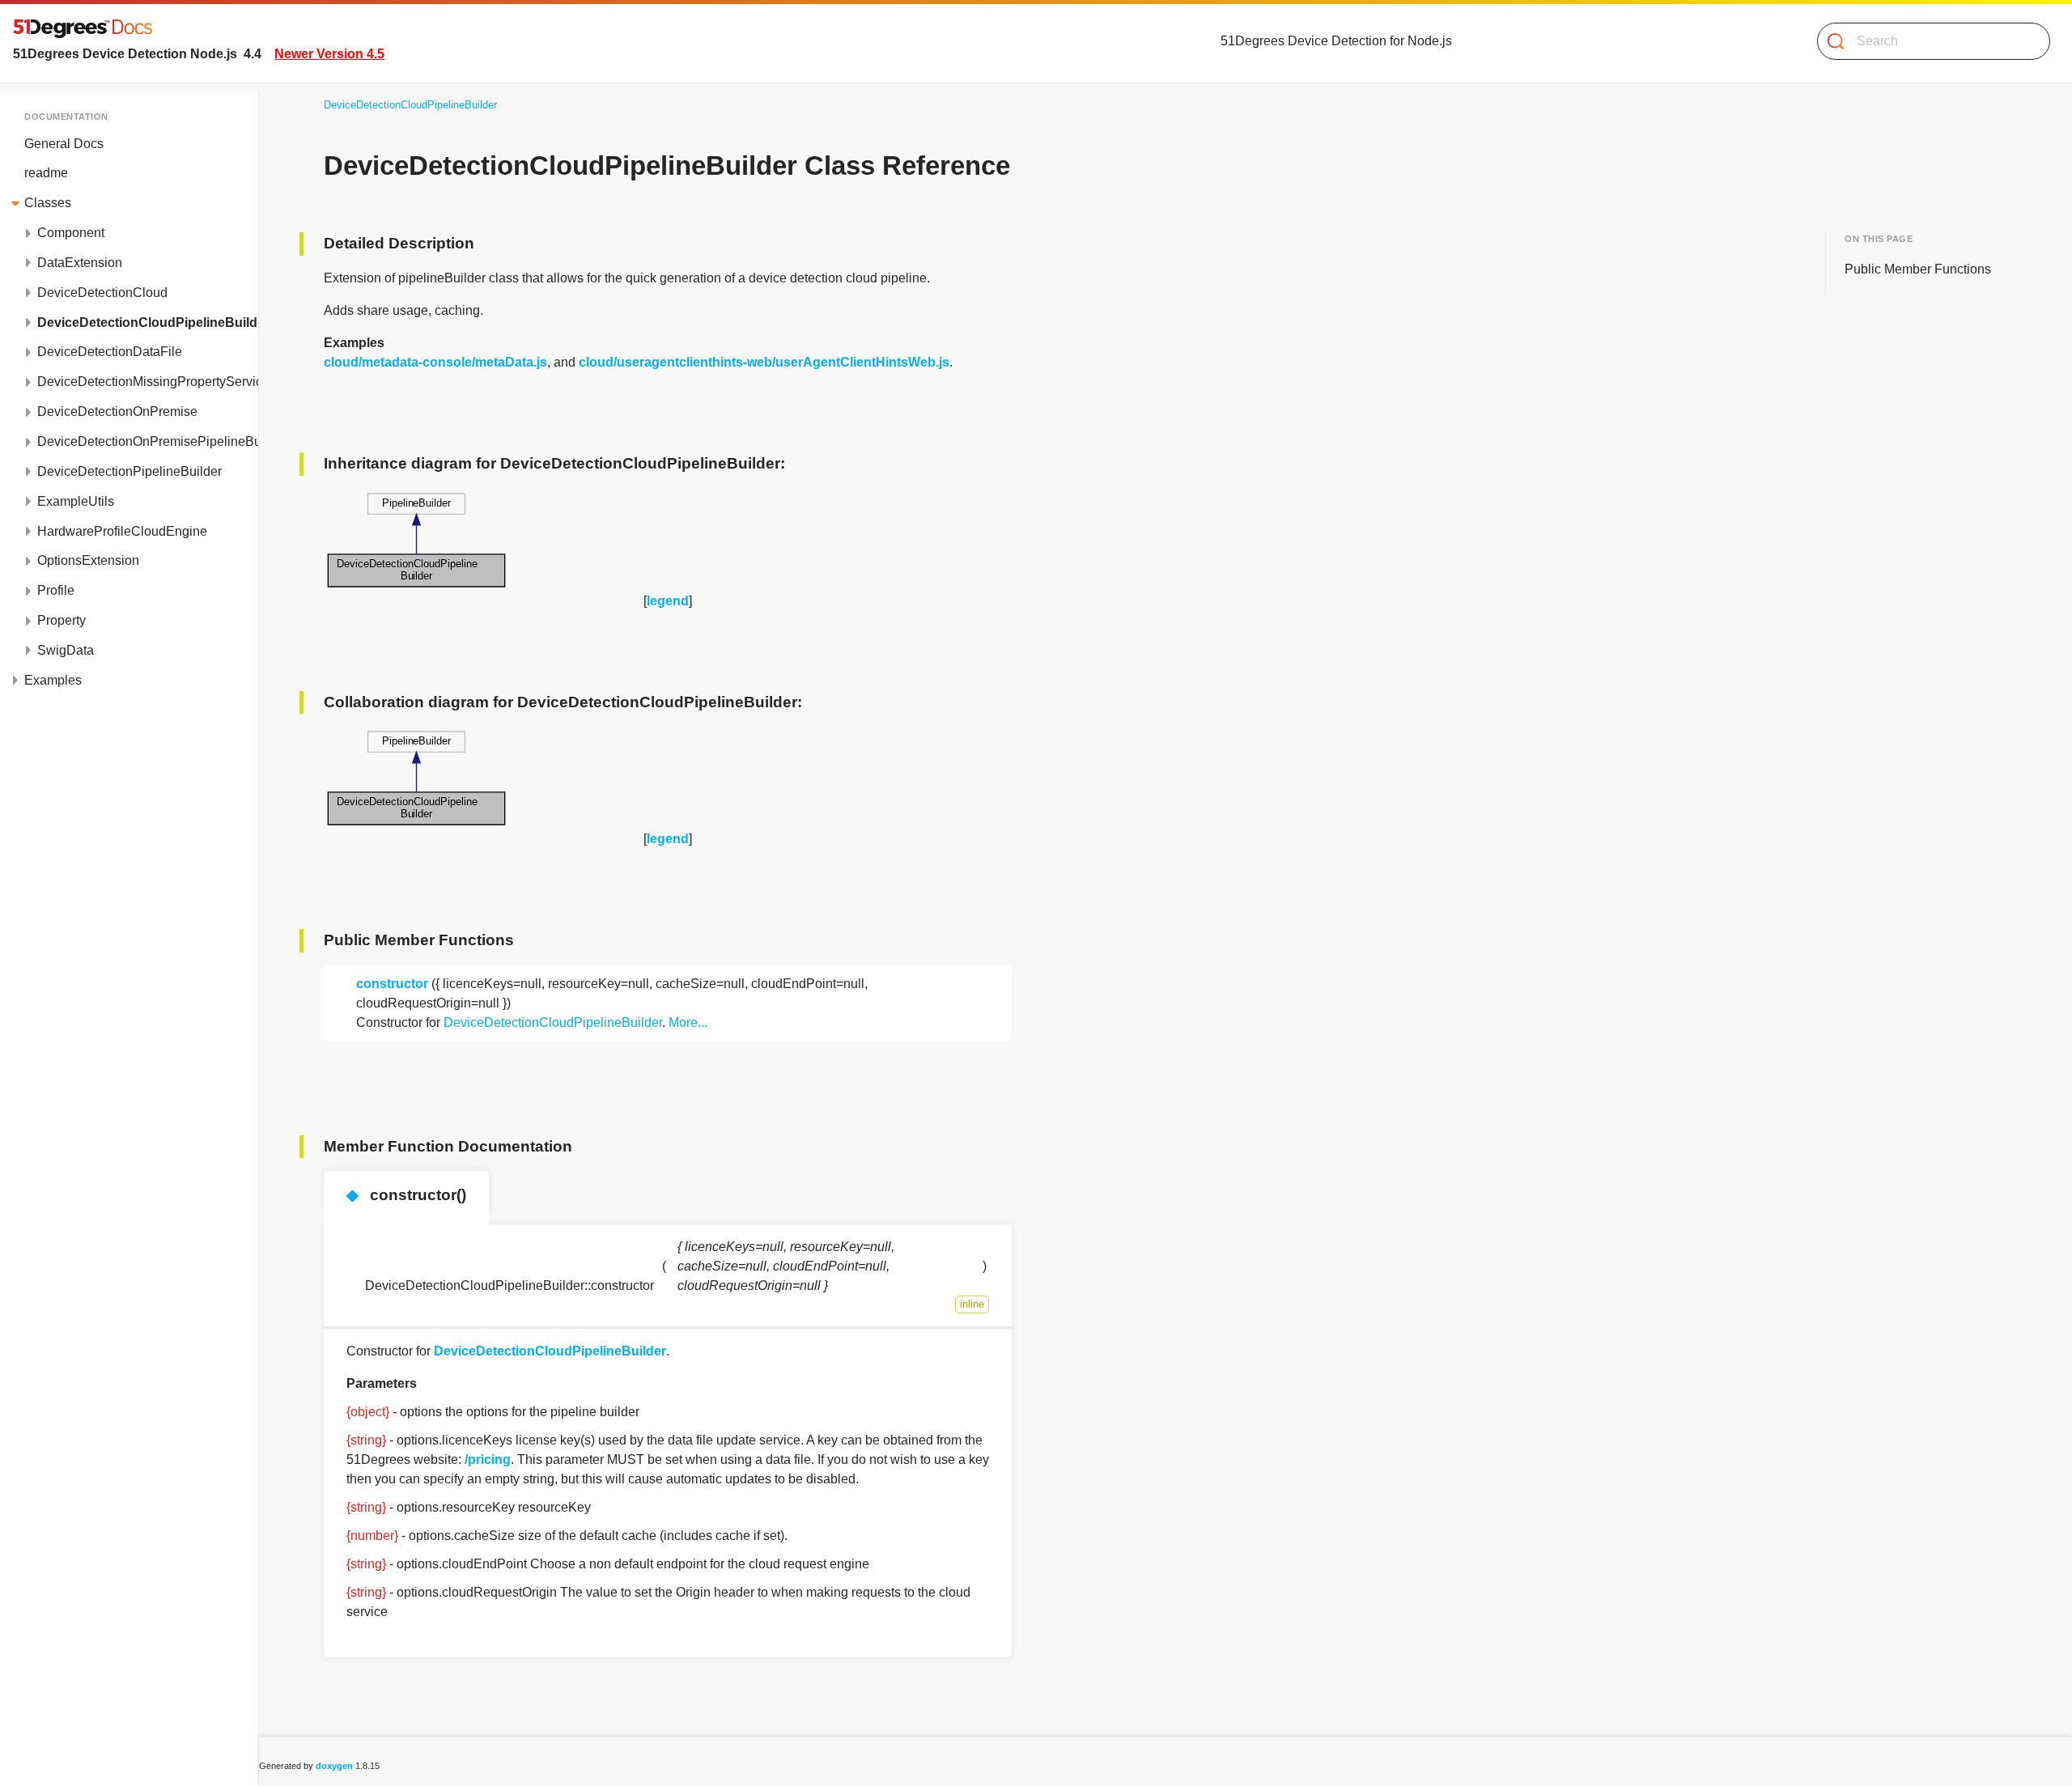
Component (71, 233)
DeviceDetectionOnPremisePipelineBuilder (148, 441)
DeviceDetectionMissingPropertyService (148, 382)
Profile (56, 590)
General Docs (64, 144)
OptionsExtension (88, 560)
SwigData (66, 650)
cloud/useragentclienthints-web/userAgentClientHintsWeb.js (764, 362)
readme (46, 173)
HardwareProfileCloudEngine (122, 531)
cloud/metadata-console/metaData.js (435, 362)
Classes (48, 203)
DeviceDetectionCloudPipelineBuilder (148, 322)
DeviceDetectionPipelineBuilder (129, 471)
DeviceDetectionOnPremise (117, 412)
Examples (53, 680)
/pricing (488, 1459)
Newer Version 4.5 (329, 54)
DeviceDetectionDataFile (110, 352)
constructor (392, 984)
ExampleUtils (76, 501)
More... (688, 1022)
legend (668, 601)
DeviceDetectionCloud (102, 293)
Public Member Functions (1918, 269)
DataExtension (80, 263)
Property (62, 620)
